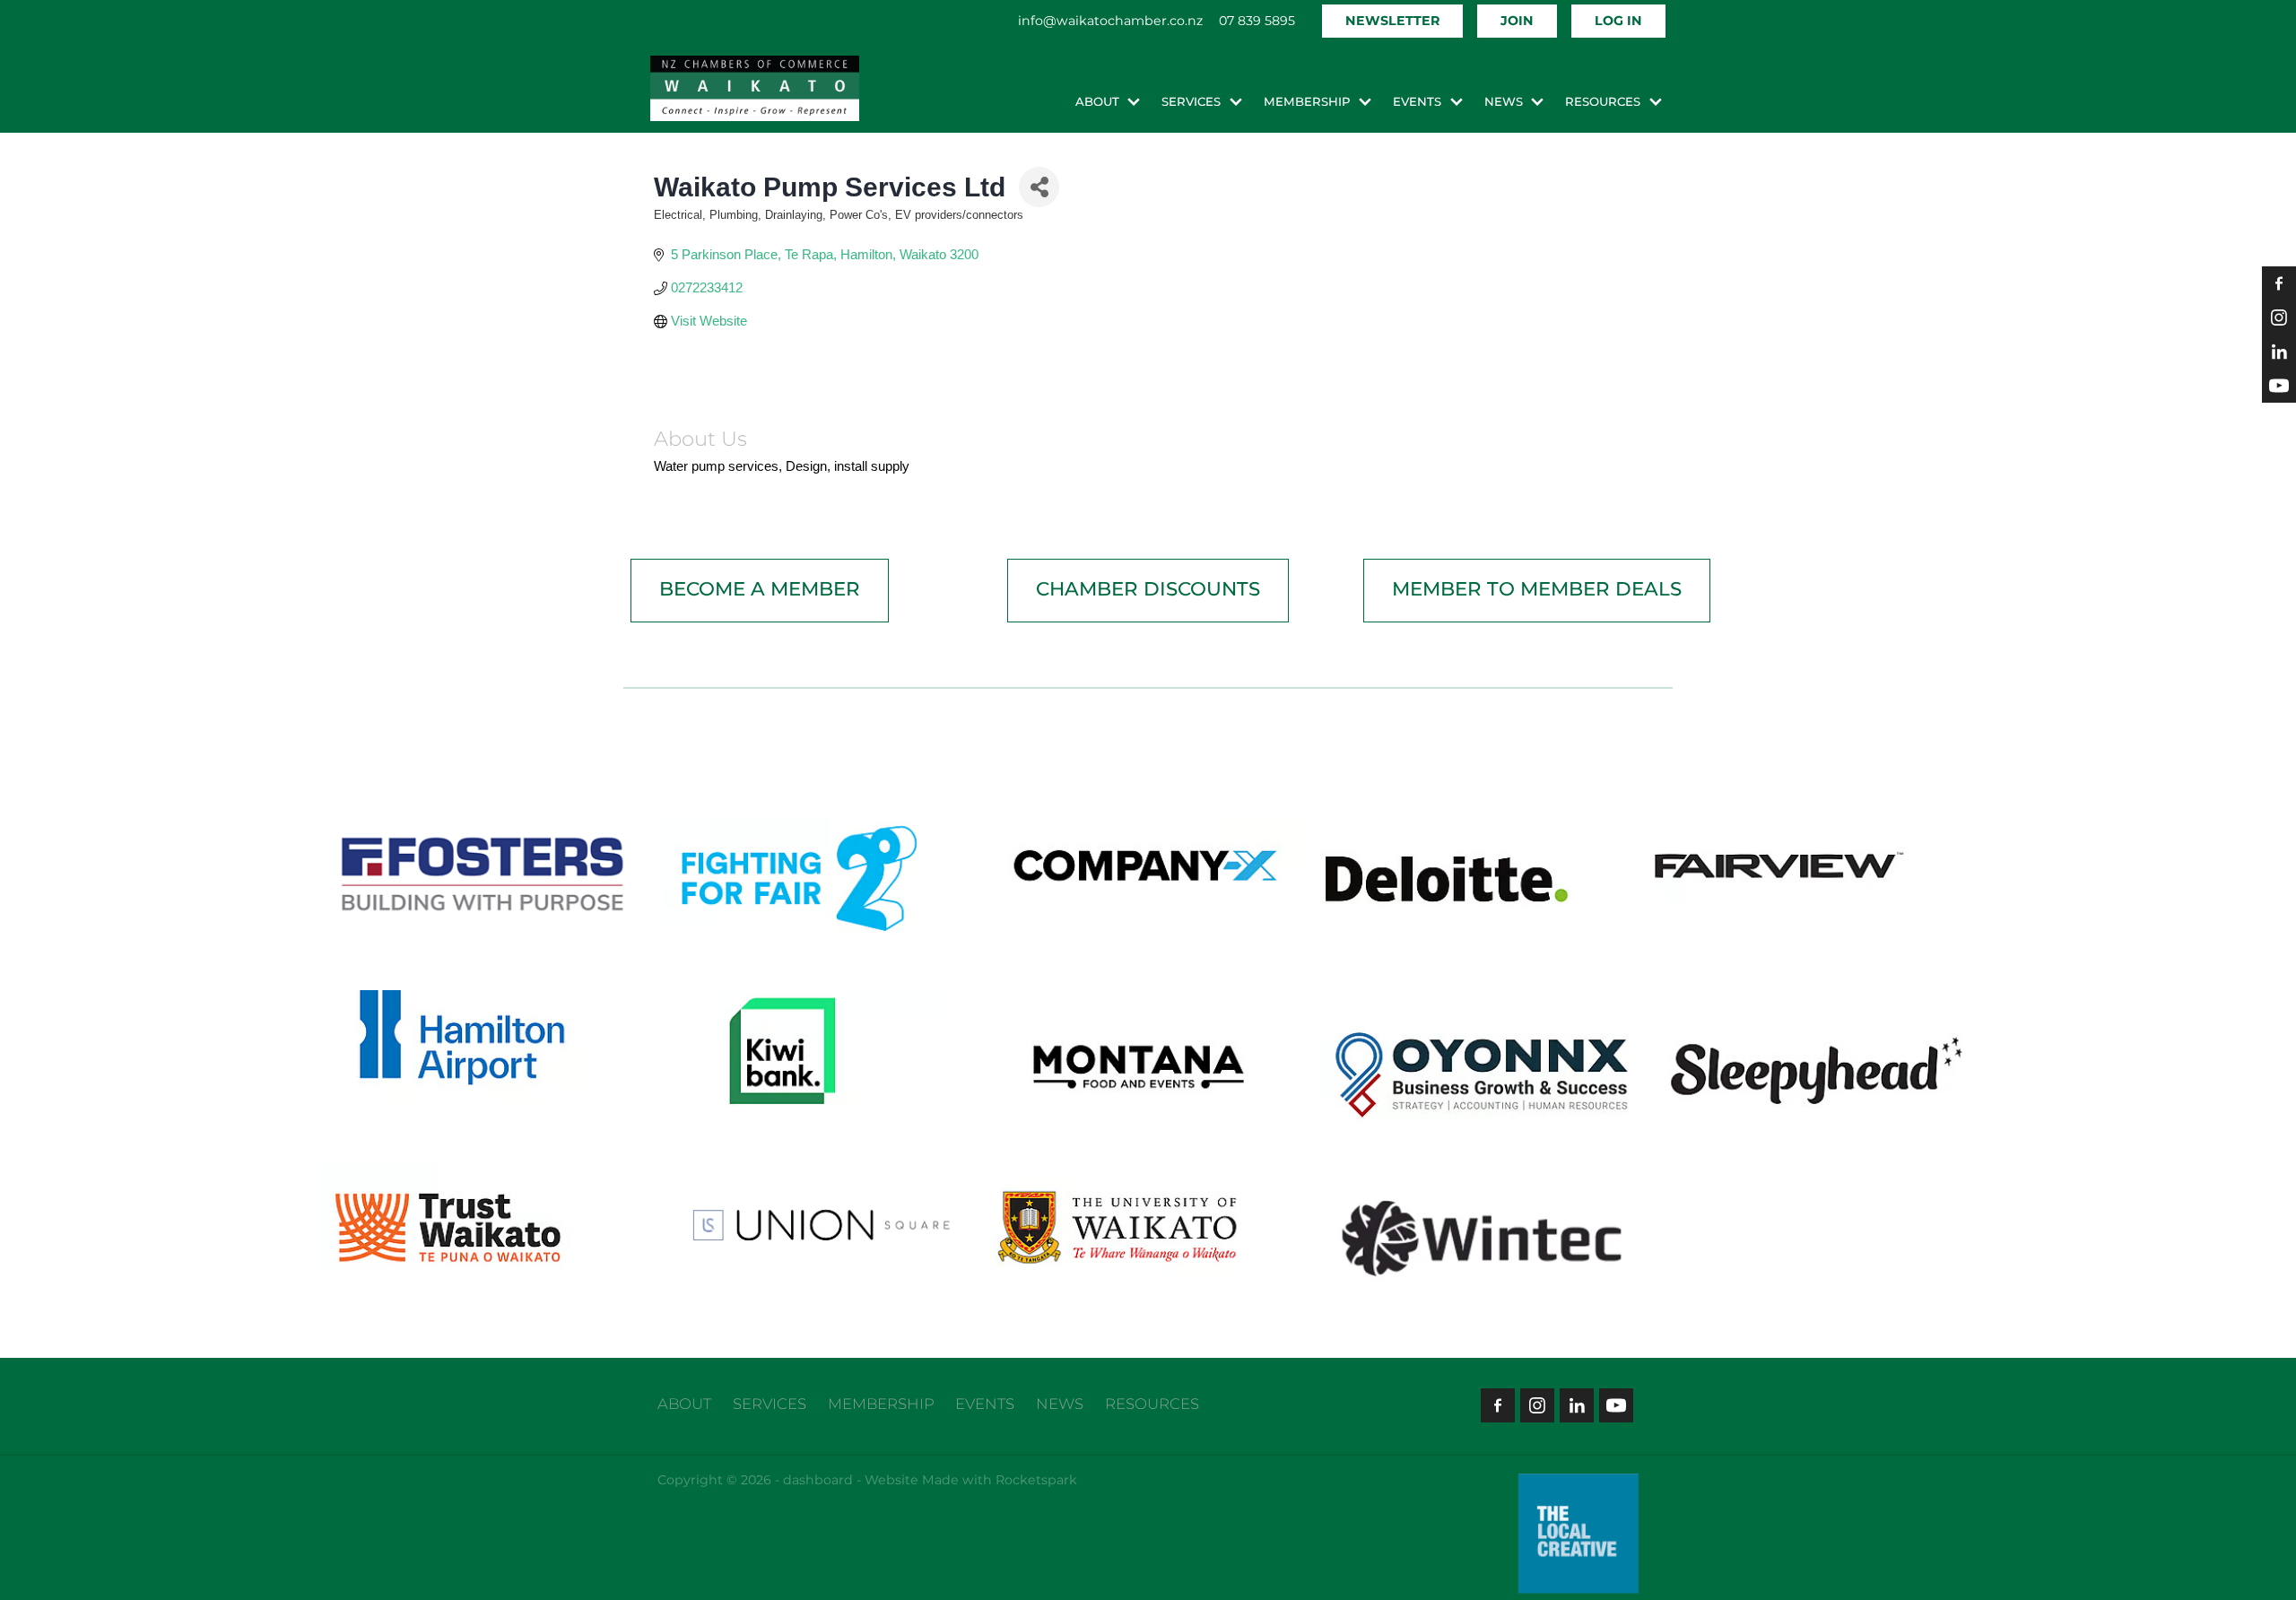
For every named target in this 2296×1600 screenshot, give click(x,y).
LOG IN (1618, 21)
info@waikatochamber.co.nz (1110, 21)
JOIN (1517, 21)
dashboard (818, 1480)
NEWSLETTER (1392, 21)
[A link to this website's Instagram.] (2279, 317)
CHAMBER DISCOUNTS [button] (1148, 590)
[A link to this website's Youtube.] (2279, 386)
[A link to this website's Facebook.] (2279, 283)
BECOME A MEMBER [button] (760, 590)
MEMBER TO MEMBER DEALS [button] (1537, 590)
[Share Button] (1039, 187)
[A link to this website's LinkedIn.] (2279, 352)
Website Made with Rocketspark (971, 1480)
